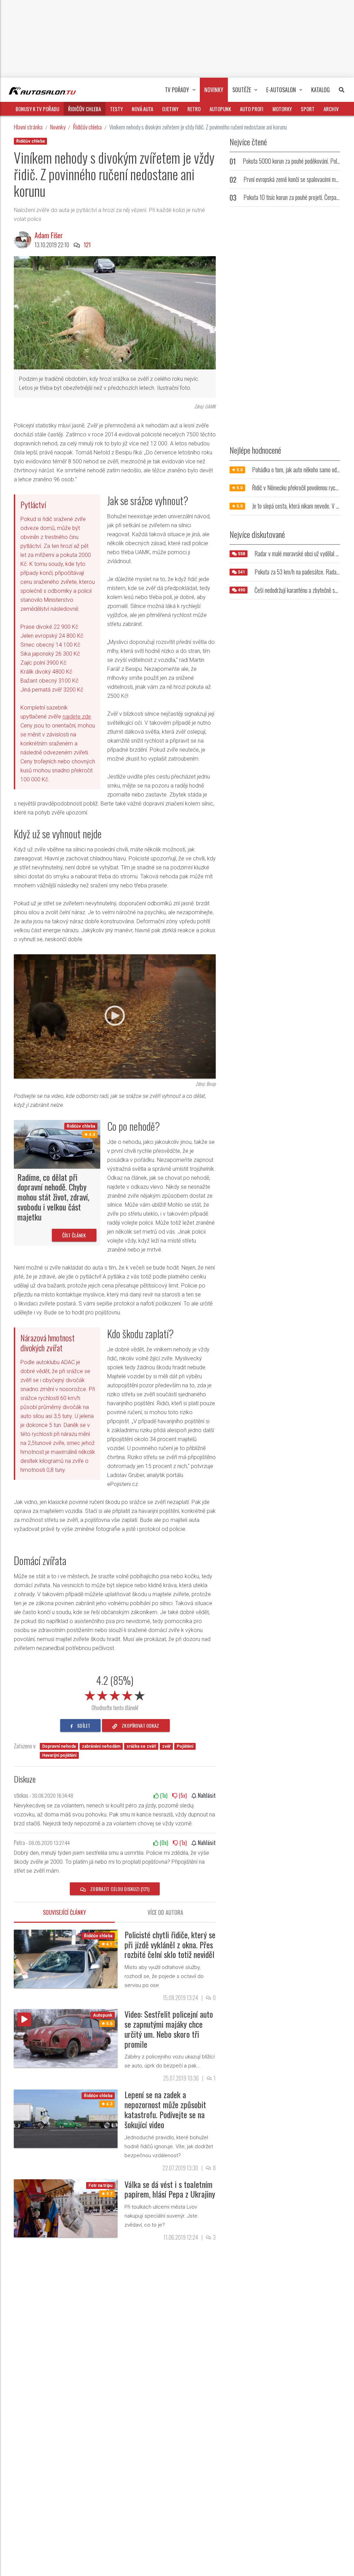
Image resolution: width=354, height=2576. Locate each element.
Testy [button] (116, 109)
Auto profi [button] (252, 109)
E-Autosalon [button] (281, 90)
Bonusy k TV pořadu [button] (37, 109)
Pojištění (185, 1746)
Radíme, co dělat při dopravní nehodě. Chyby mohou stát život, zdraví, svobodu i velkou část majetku (53, 1197)
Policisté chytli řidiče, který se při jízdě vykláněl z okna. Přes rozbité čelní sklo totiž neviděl (170, 1945)
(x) (163, 1795)
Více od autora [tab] (165, 1912)
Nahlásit (206, 1795)
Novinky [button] (214, 90)
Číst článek (74, 1235)
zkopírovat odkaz (140, 1725)
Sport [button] (308, 109)
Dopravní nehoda (59, 1746)
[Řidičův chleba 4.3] (66, 2118)
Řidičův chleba (87, 127)
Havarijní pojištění (59, 1755)
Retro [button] (194, 109)
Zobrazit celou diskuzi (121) (119, 1889)
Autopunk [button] (220, 109)
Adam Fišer (49, 235)
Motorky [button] (282, 109)
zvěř (166, 1746)
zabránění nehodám (101, 1746)
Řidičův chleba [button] (85, 109)
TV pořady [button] (177, 90)
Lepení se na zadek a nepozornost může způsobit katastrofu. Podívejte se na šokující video (165, 2109)
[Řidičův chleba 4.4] (57, 1144)
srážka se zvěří (141, 1746)
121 (87, 245)
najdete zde (77, 717)
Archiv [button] (331, 109)
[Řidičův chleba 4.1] (66, 1958)
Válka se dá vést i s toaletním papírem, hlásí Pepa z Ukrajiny (170, 2189)
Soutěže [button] (242, 90)
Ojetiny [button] (170, 109)
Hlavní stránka (28, 127)
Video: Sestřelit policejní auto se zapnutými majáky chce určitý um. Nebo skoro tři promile (169, 2029)
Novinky (58, 127)
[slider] (115, 1694)
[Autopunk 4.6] (66, 2038)
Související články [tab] (64, 1912)
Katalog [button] (320, 90)
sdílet (83, 1725)
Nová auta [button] (142, 109)
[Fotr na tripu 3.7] (66, 2208)
